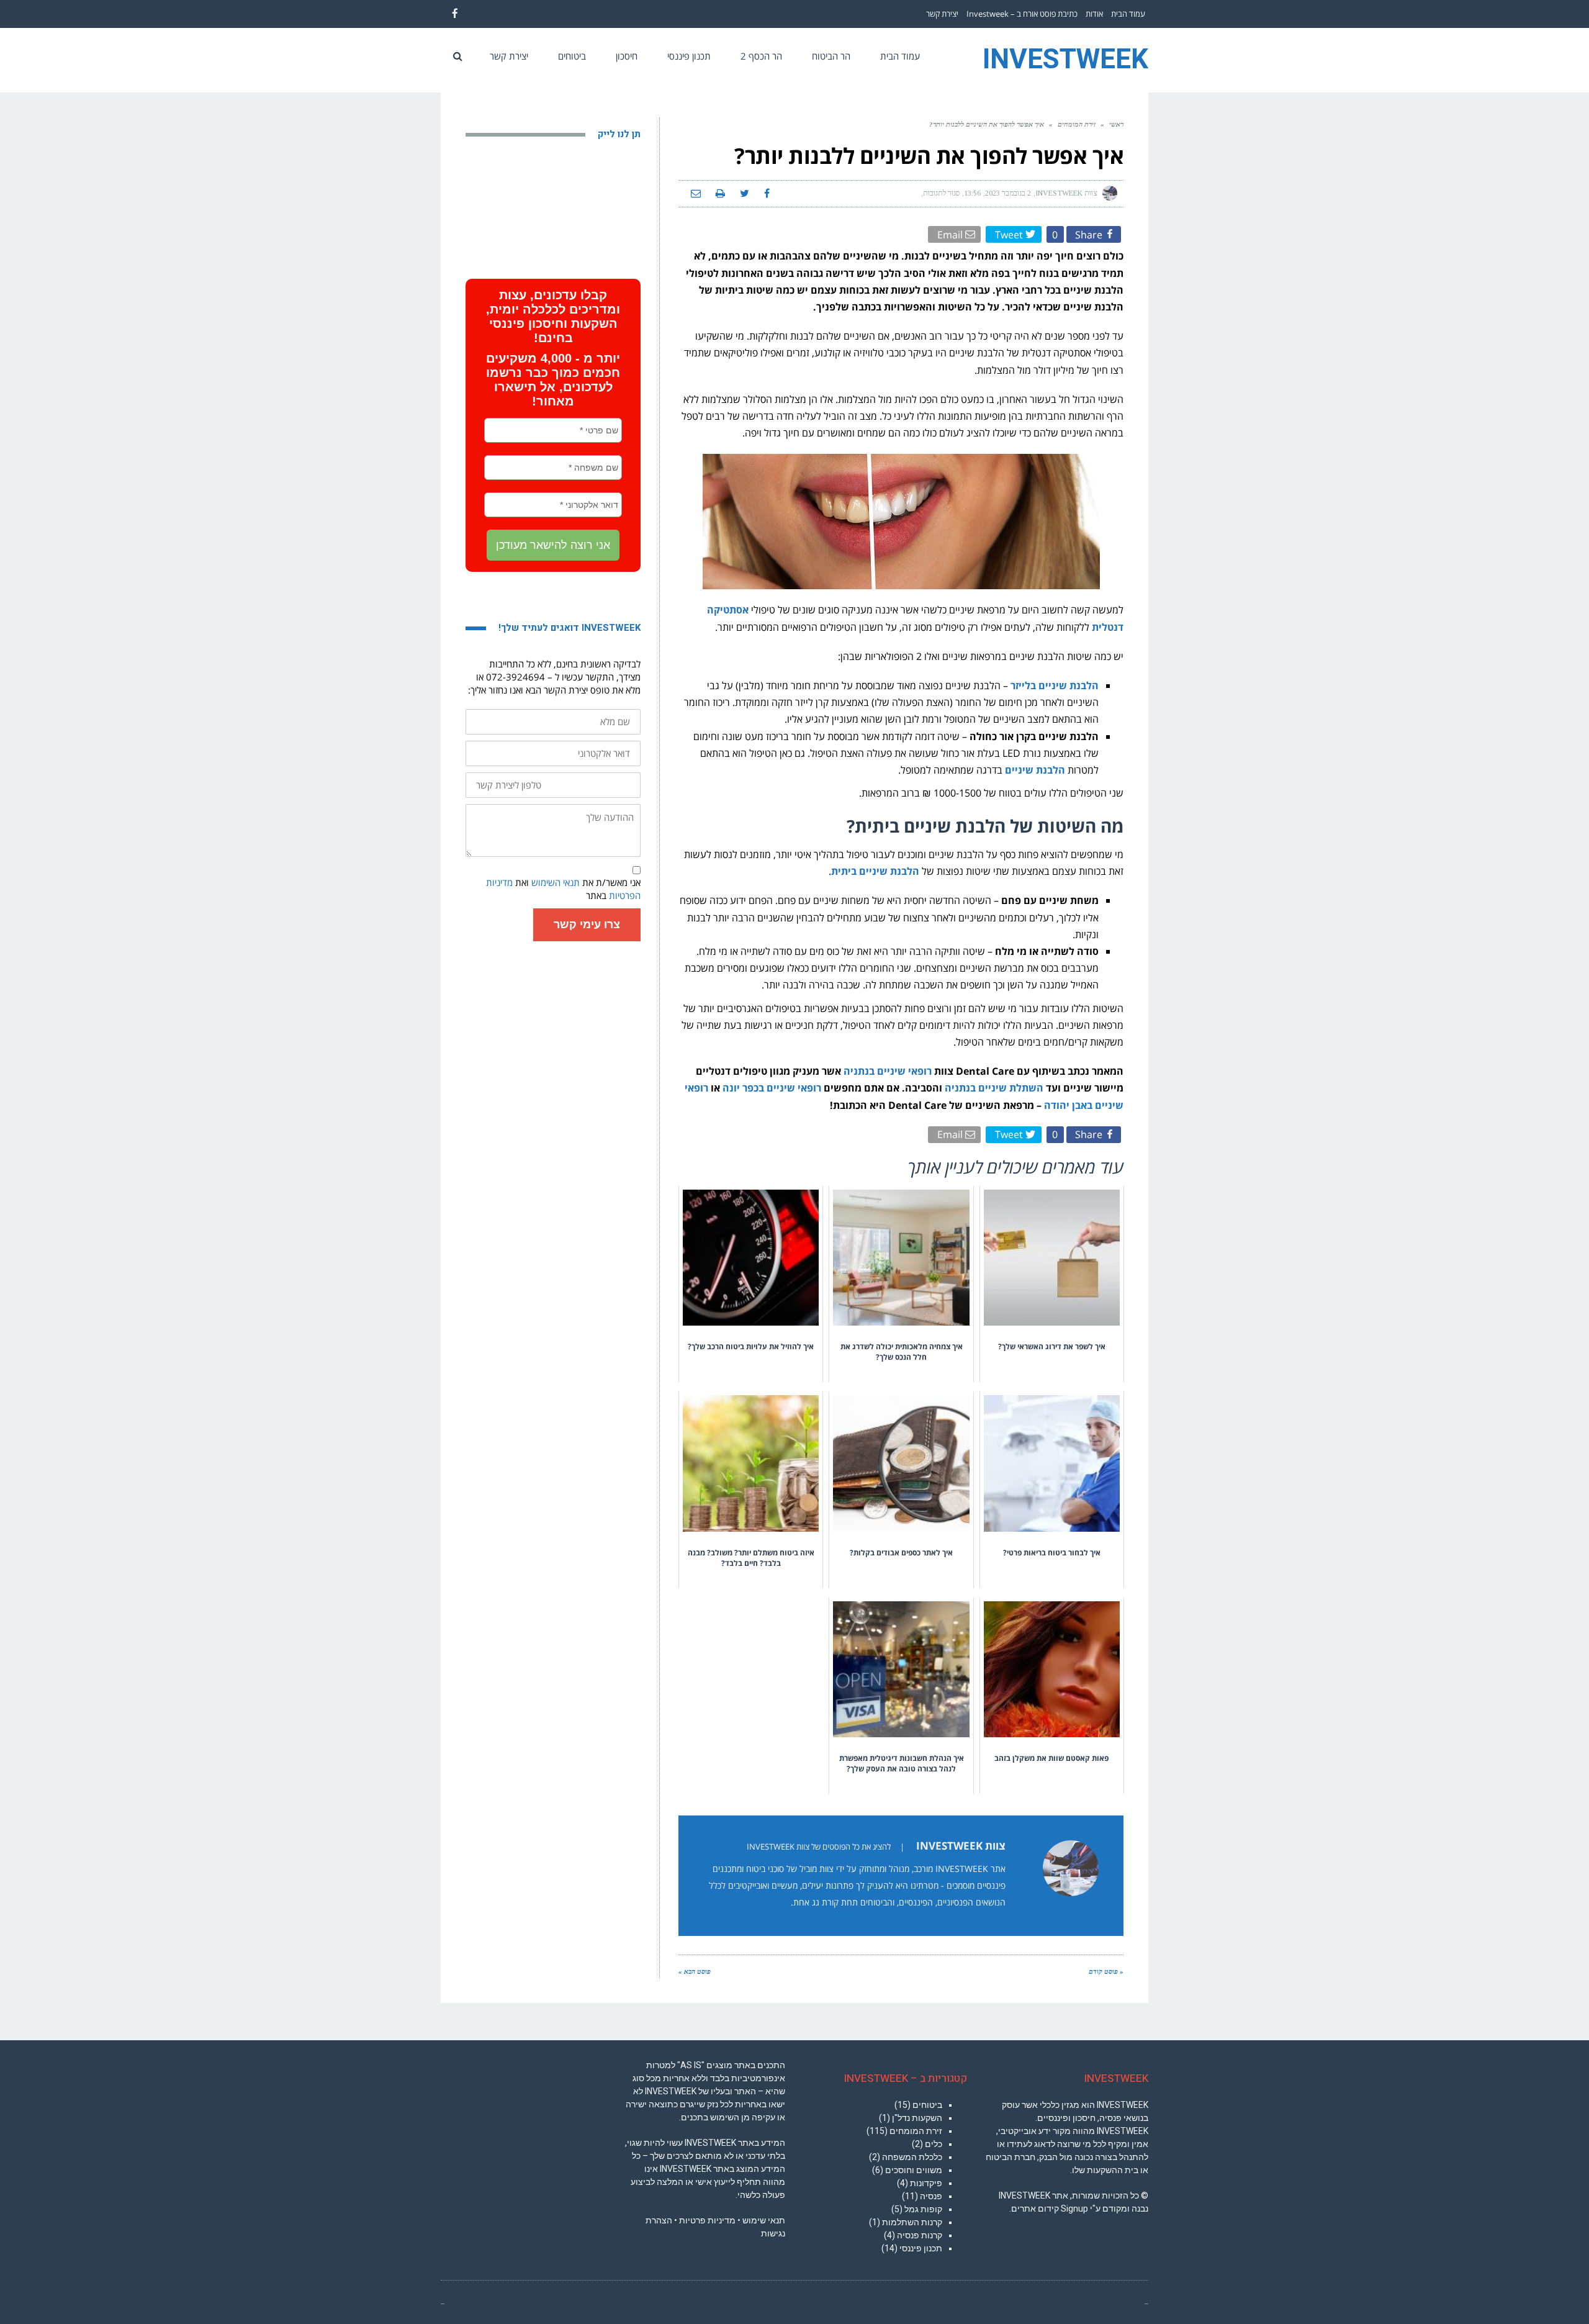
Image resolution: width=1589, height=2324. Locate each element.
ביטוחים (927, 2105)
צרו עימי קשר (587, 925)
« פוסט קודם (1106, 1971)
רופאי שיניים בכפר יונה (772, 1088)
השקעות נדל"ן (917, 2118)
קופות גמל (923, 2209)
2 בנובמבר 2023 (1008, 193)
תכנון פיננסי (921, 2248)
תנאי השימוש (556, 882)
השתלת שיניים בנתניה (994, 1088)
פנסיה (931, 2196)
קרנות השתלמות (912, 2222)
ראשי (1116, 124)
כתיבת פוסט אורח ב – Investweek (1022, 14)
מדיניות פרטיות (707, 2220)
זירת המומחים (1077, 124)
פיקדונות (926, 2183)
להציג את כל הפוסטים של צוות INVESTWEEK (819, 1847)
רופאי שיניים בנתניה (888, 1071)
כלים (934, 2144)
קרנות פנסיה (920, 2235)
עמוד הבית (1128, 14)
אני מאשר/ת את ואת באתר (563, 889)
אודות (1094, 14)
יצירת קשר (942, 14)
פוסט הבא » (695, 1971)
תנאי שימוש (764, 2220)
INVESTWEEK (1065, 60)
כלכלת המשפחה (912, 2157)
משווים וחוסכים (914, 2170)
